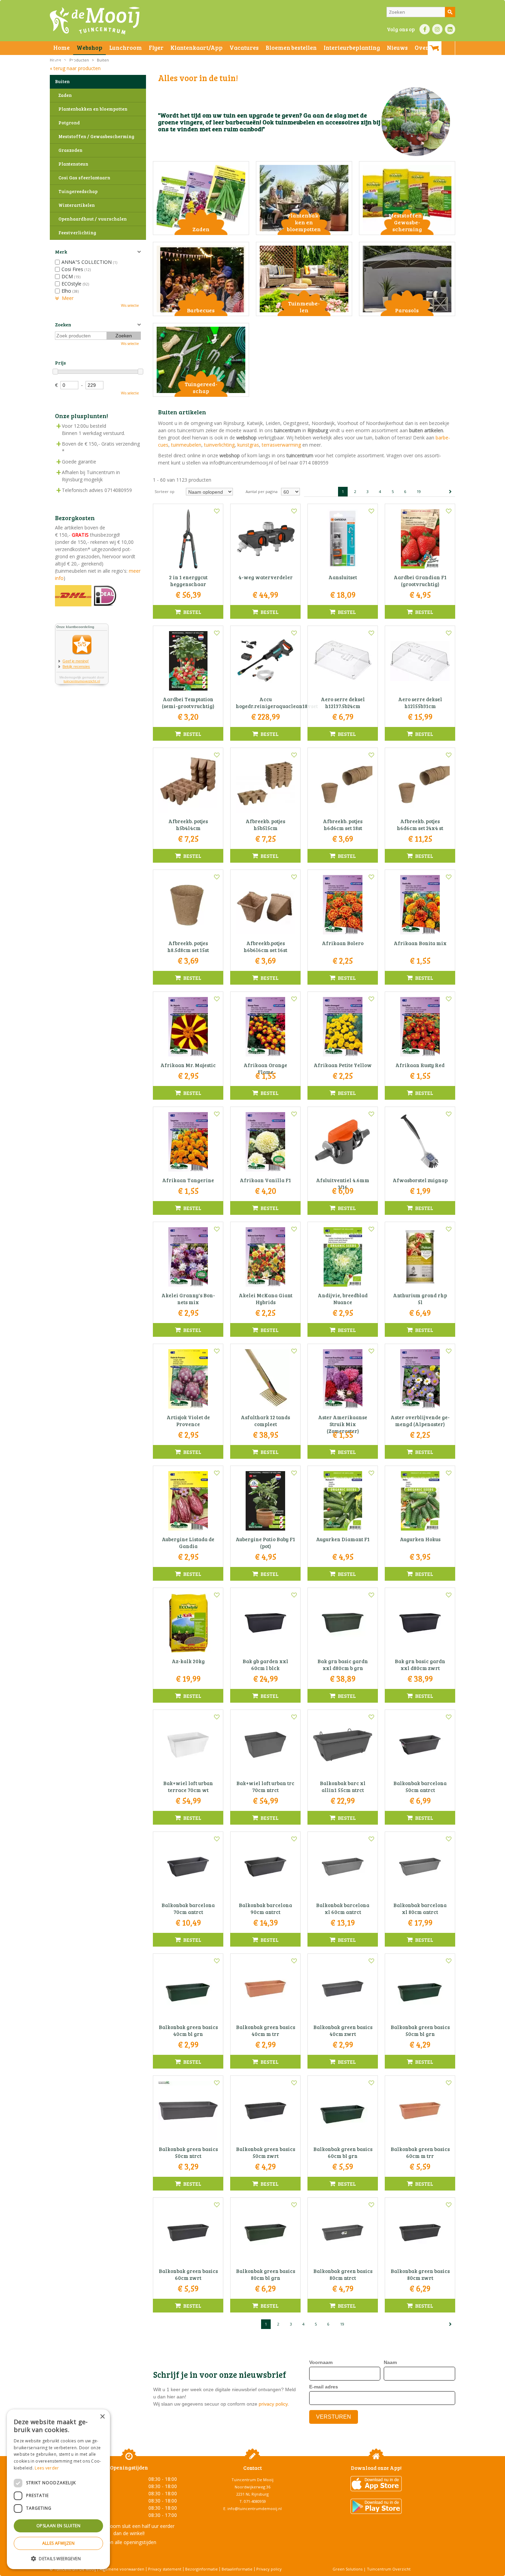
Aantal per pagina (262, 491)
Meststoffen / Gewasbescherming (96, 136)
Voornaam (321, 2362)
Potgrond (69, 123)
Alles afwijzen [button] (59, 2543)
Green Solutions (347, 2569)
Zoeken (63, 324)
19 (419, 491)
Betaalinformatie (237, 2569)
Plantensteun (73, 164)
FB (425, 29)
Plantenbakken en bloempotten (93, 109)
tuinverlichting (219, 445)
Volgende (450, 492)
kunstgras (248, 445)
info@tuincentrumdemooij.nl (255, 2508)
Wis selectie (130, 305)
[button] (58, 2558)
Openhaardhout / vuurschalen (93, 219)
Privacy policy (269, 2569)
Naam (390, 2362)
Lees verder (47, 2468)
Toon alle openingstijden (129, 2542)
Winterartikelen (77, 205)
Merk (61, 252)
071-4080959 (255, 2501)
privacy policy (273, 2404)
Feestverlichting (77, 233)
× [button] (102, 2417)
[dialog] (58, 2489)
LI (450, 29)
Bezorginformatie (201, 2569)
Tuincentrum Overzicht (389, 2569)
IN (437, 29)
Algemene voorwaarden (122, 2569)
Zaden (65, 95)
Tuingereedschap (78, 191)
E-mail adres (324, 2387)
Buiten (62, 81)
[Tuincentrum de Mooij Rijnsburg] (95, 21)
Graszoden (70, 150)
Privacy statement (165, 2569)
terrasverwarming (281, 445)
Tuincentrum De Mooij (252, 2480)
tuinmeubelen (186, 445)
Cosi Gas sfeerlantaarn (84, 178)
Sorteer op (165, 491)
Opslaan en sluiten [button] (58, 2526)
